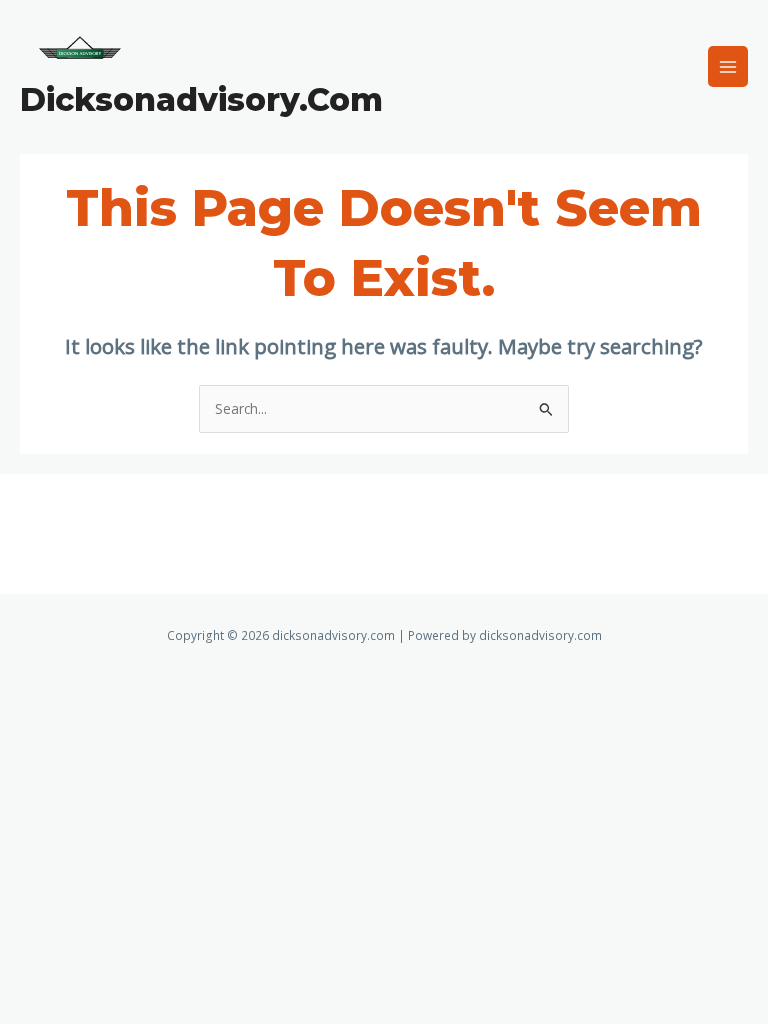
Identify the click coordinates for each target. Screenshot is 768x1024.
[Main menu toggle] (728, 66)
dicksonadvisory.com (201, 99)
